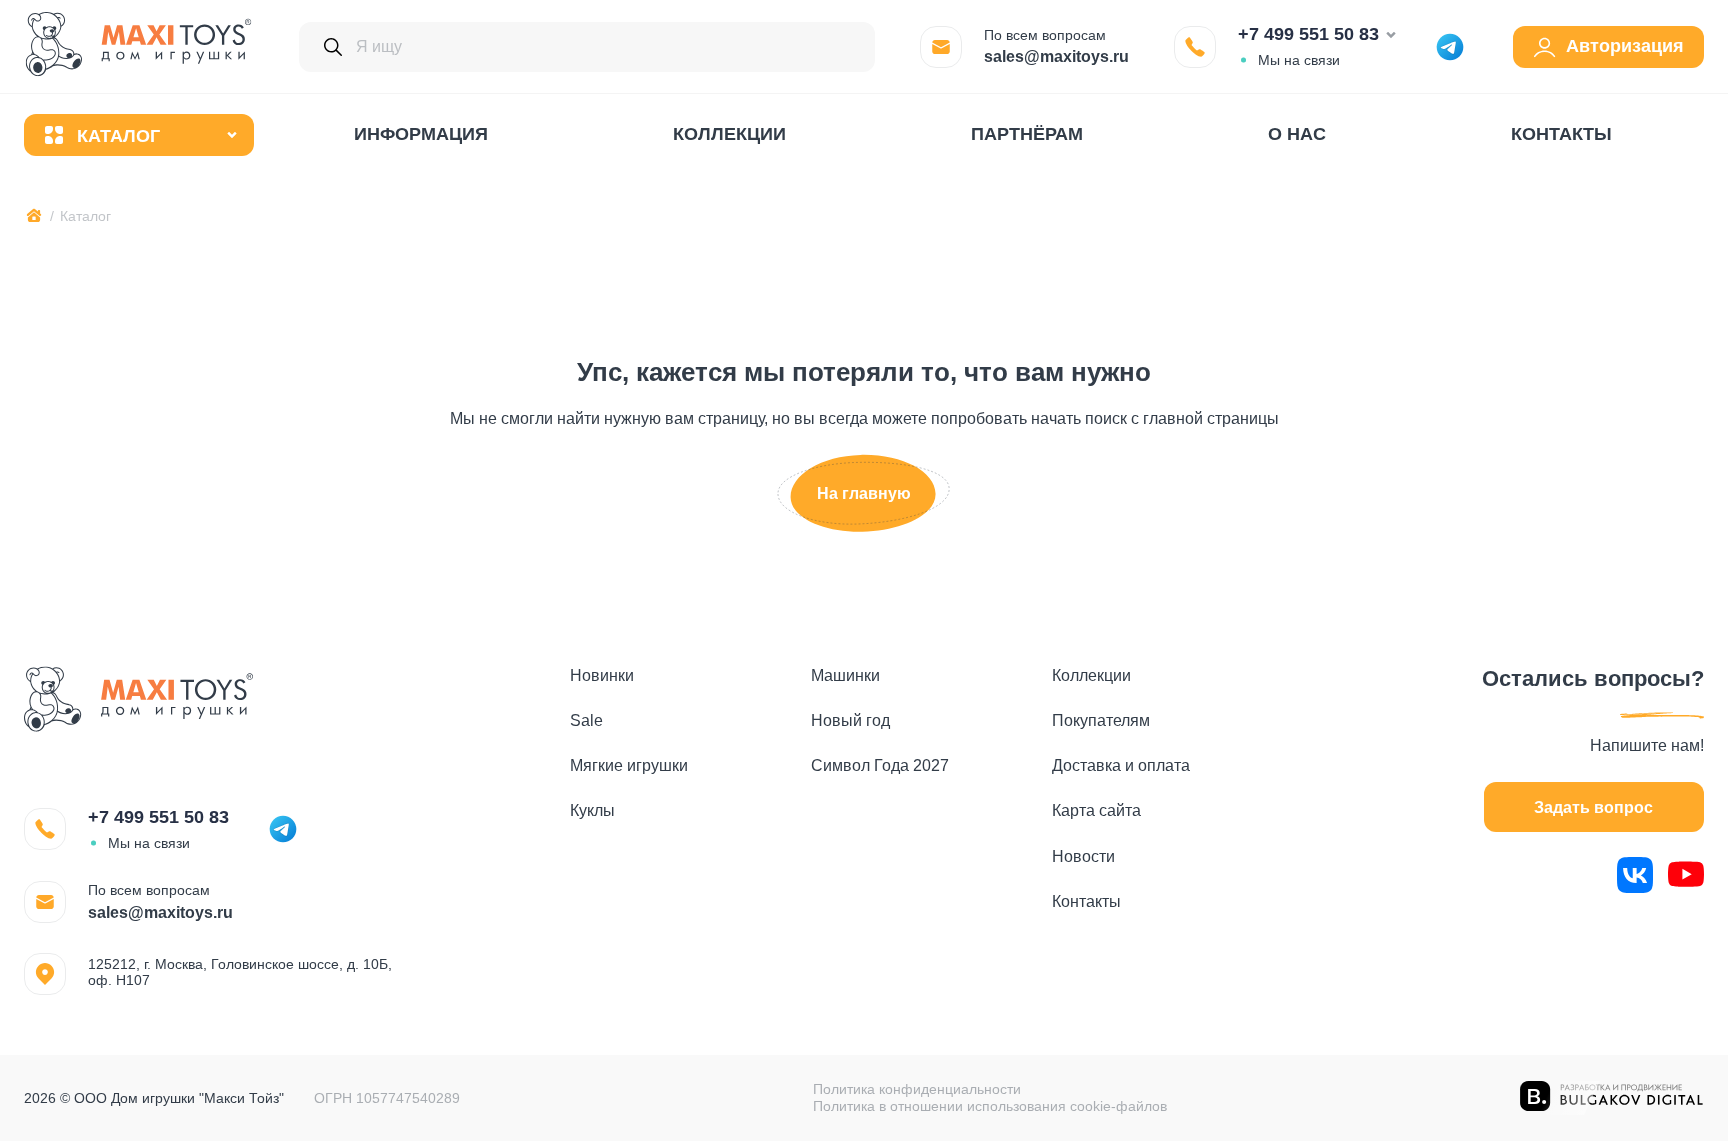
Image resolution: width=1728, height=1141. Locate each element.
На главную (864, 493)
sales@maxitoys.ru (1056, 56)
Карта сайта (1096, 810)
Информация (421, 134)
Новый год (850, 720)
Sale (586, 720)
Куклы (592, 810)
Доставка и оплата (1121, 765)
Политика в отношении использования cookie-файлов (990, 1106)
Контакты (1561, 134)
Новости (1083, 856)
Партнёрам (1027, 134)
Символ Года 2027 (880, 765)
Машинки (845, 675)
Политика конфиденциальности (917, 1089)
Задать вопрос (1593, 807)
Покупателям (1101, 720)
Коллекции (729, 134)
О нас (1297, 134)
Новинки (602, 675)
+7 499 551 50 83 (1308, 34)
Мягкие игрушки (629, 765)
